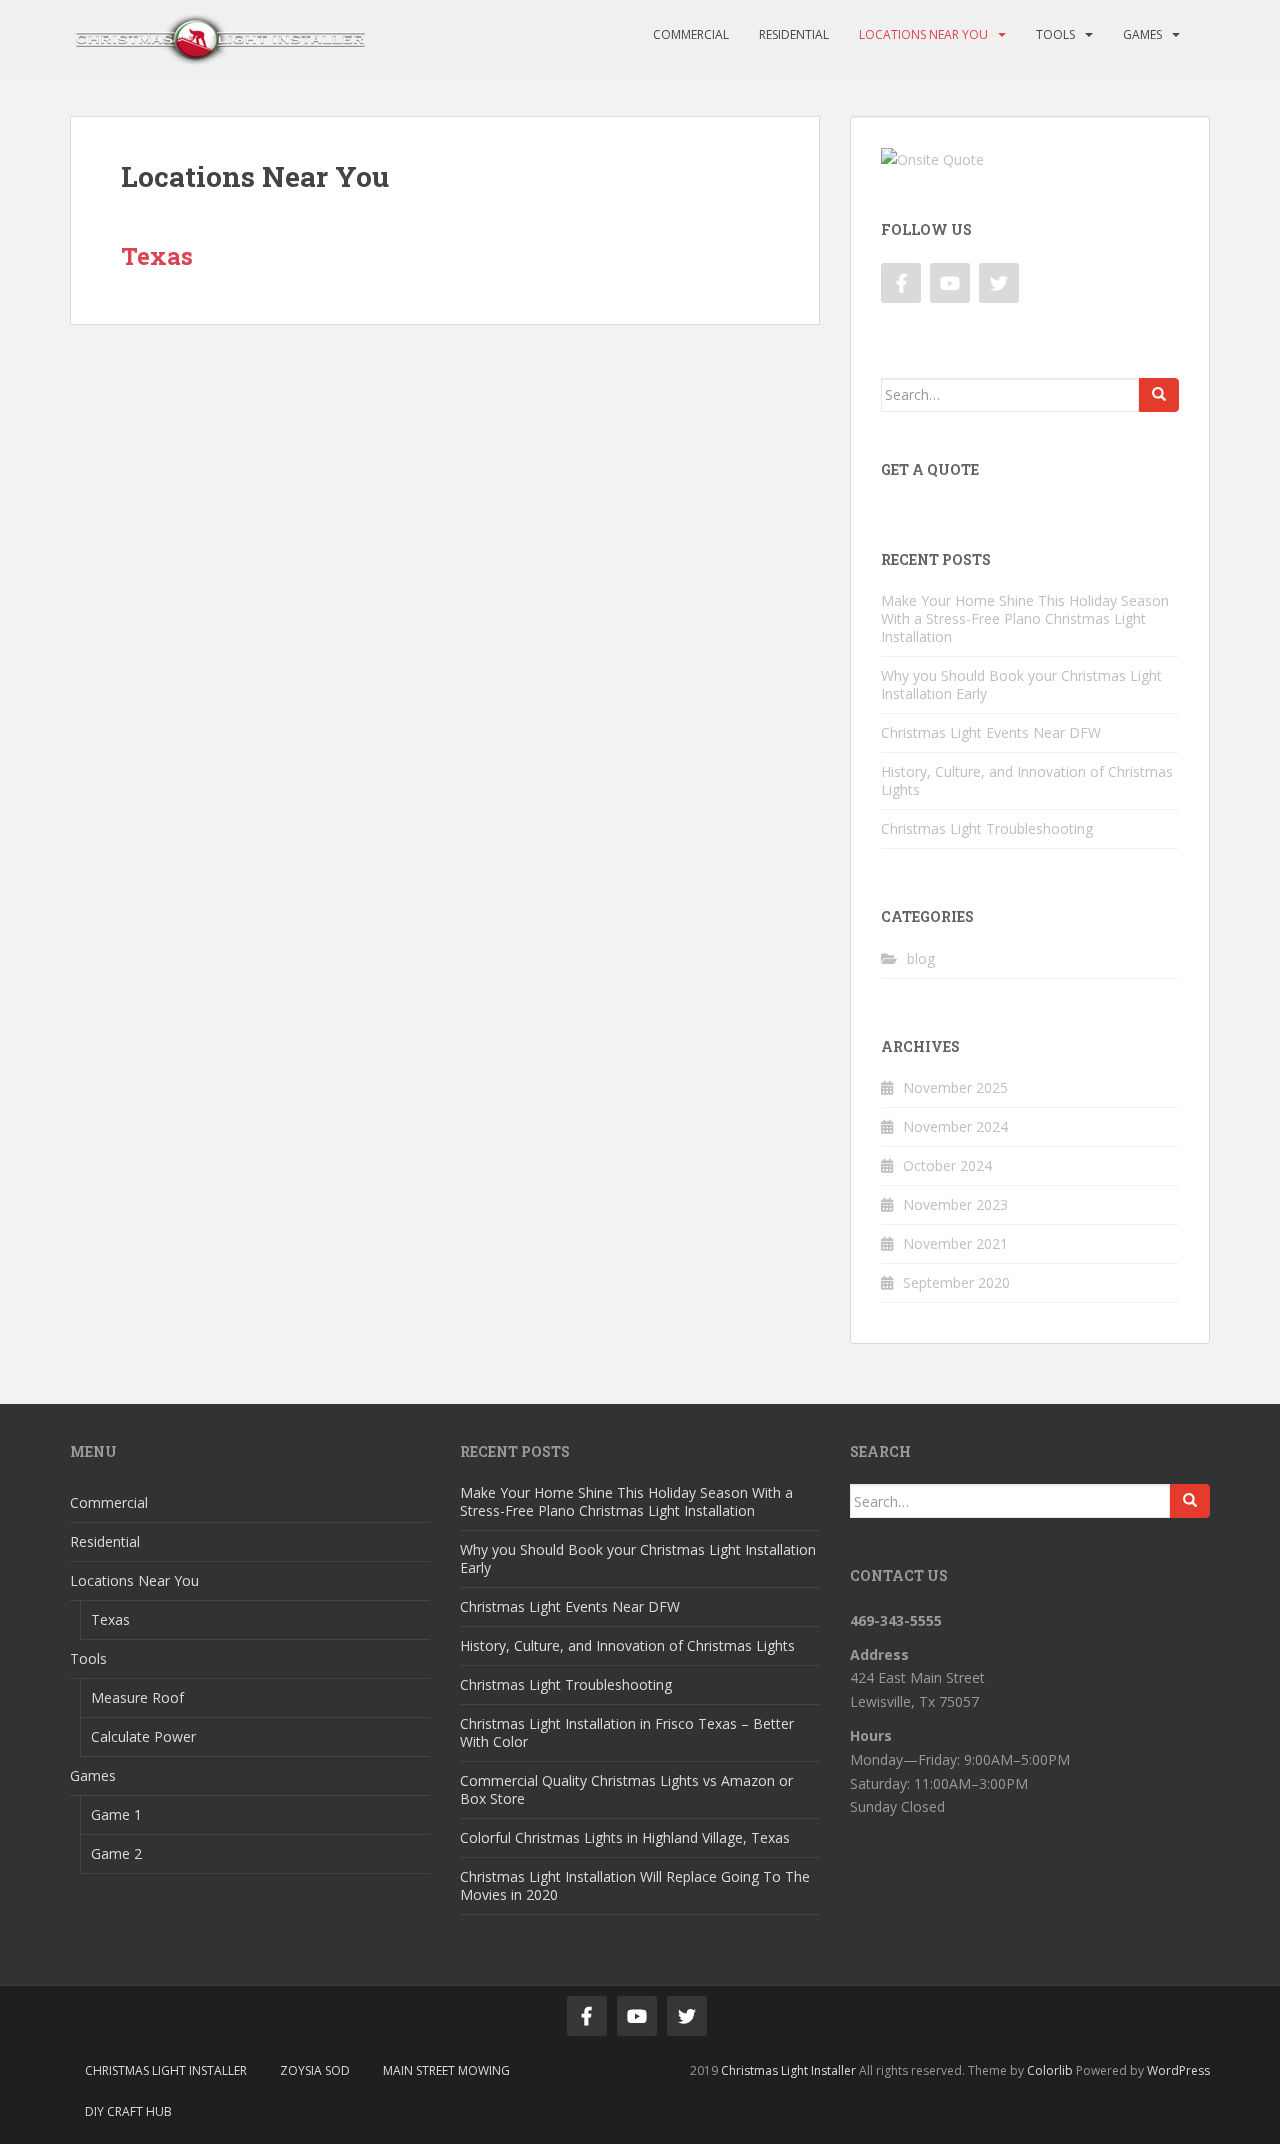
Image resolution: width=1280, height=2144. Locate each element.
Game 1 (116, 1814)
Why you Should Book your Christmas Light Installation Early (1021, 684)
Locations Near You (923, 34)
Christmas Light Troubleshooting (987, 828)
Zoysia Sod (315, 2070)
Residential (794, 34)
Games (1142, 34)
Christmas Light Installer (166, 2070)
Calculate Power (143, 1736)
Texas (157, 256)
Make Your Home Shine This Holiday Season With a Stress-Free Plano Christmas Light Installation (1025, 618)
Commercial (691, 34)
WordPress (1178, 2070)
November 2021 (955, 1243)
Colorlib (1050, 2070)
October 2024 (947, 1165)
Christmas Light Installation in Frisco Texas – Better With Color (627, 1732)
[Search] (1159, 395)
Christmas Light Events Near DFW (991, 732)
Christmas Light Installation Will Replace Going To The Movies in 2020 (635, 1885)
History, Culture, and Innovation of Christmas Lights (1027, 780)
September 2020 (956, 1282)
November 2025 (955, 1087)
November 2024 (955, 1126)
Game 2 (116, 1853)
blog (921, 958)
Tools (1055, 34)
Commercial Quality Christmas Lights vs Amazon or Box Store (626, 1789)
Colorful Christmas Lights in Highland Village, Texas (625, 1837)
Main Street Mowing (446, 2070)
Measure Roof (137, 1697)
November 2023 (955, 1204)
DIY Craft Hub (128, 2111)
